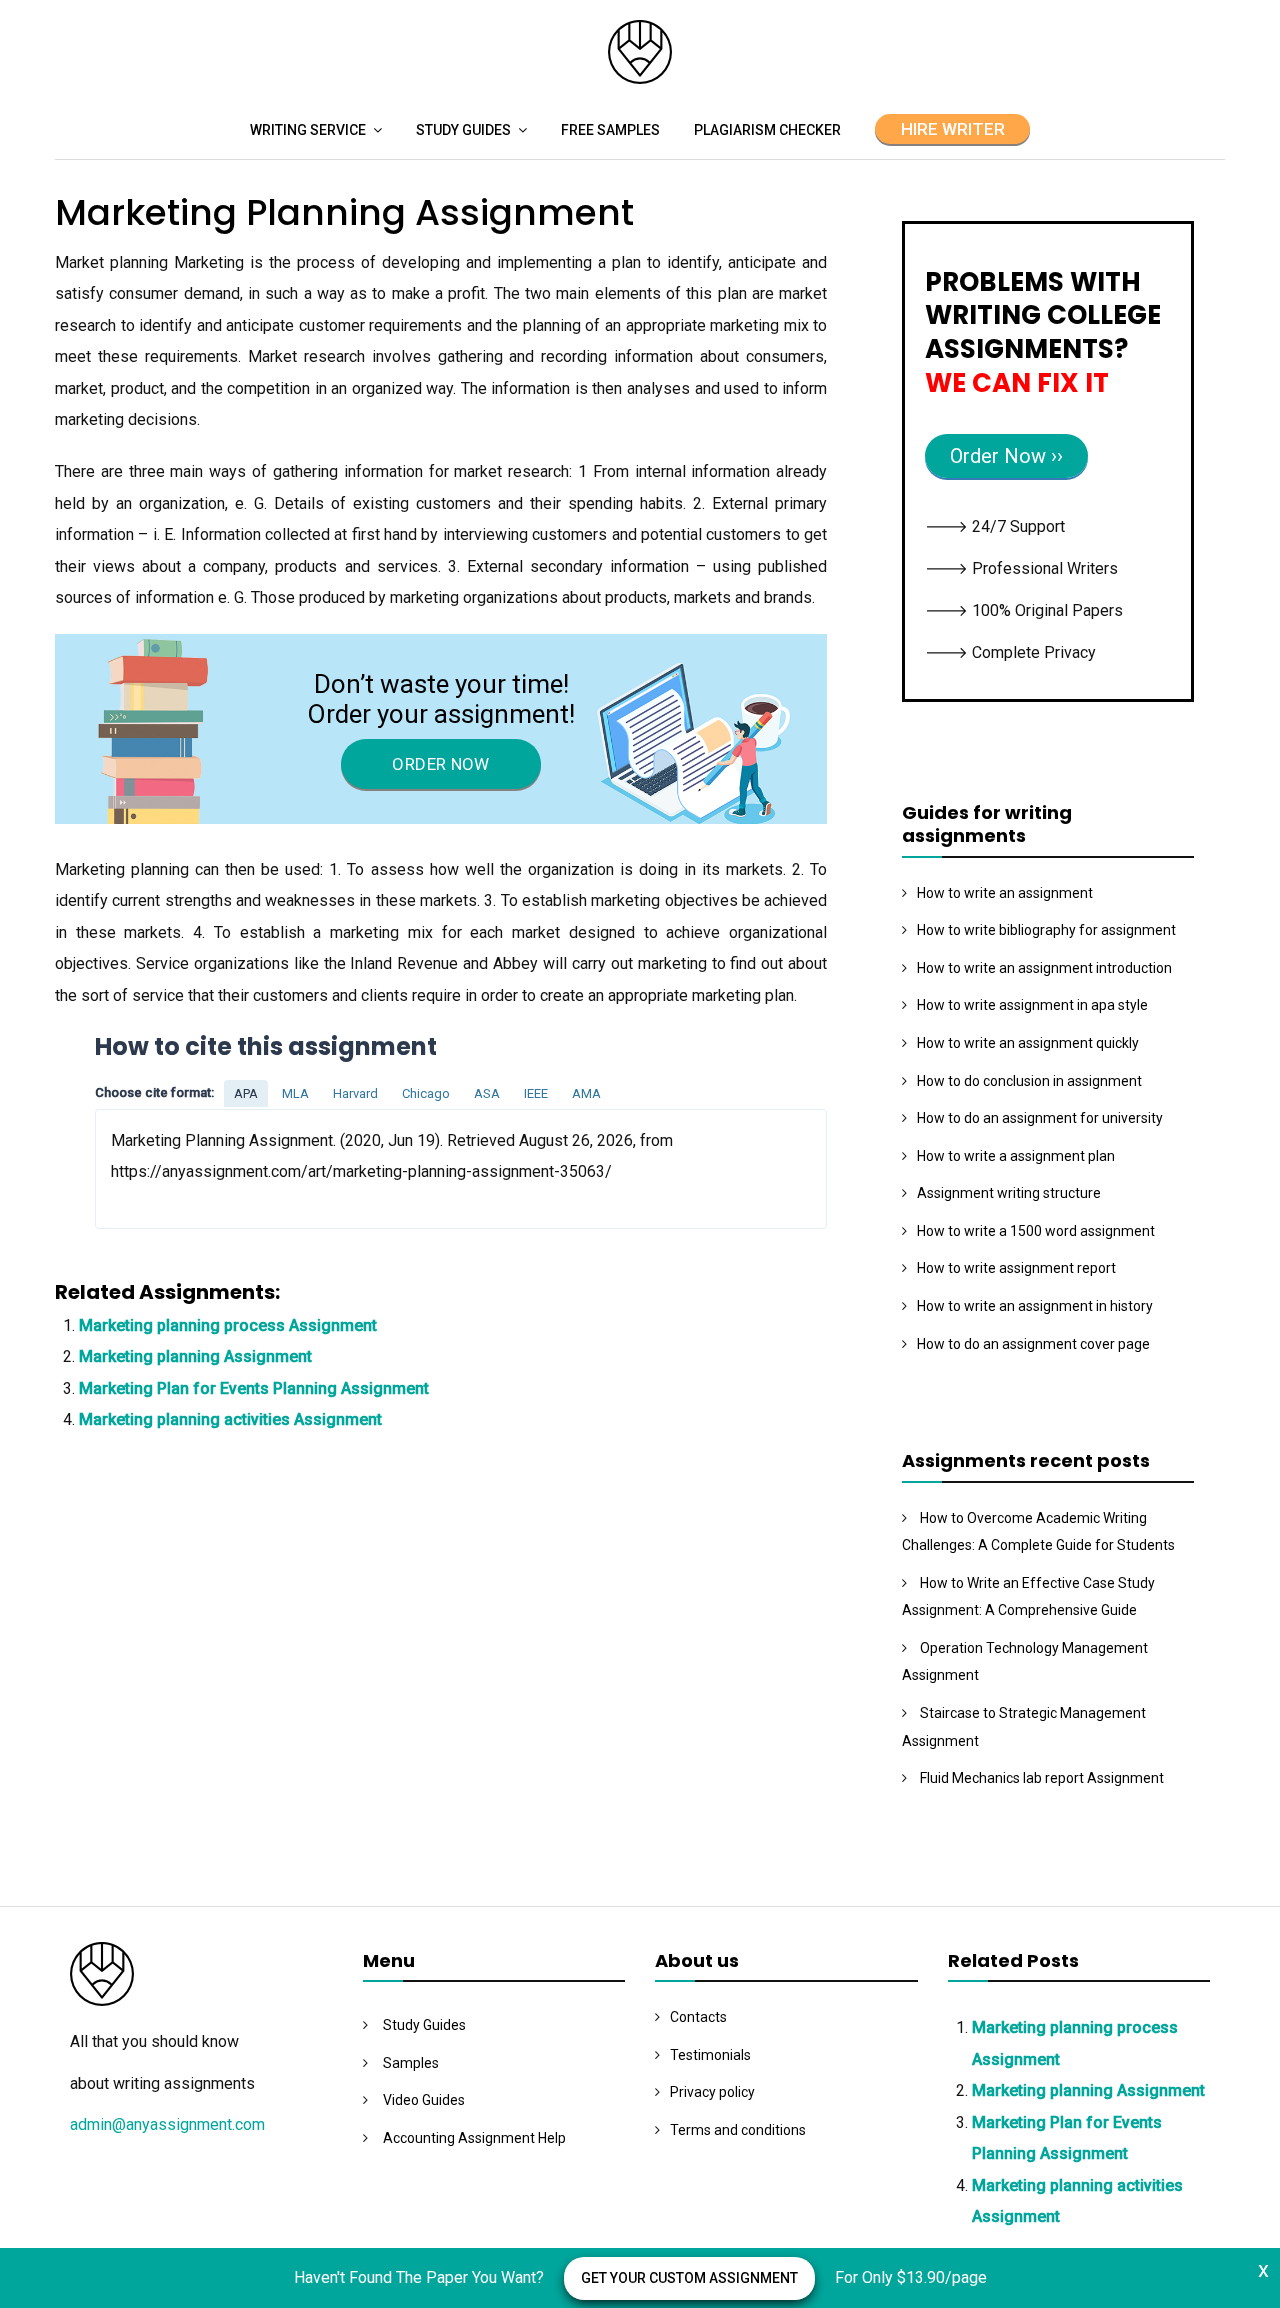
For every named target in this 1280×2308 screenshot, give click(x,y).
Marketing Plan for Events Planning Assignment (254, 1388)
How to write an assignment (1005, 893)
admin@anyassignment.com (167, 2124)
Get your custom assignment (689, 2278)
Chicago (426, 1093)
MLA (295, 1093)
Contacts (698, 2017)
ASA (487, 1093)
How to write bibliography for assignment (1046, 930)
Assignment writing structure (1009, 1193)
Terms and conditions (738, 2130)
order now (440, 764)
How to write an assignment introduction (1044, 968)
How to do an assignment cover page (1033, 1344)
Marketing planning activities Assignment (230, 1419)
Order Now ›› (1006, 456)
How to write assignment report (1016, 1268)
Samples (411, 2063)
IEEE (536, 1093)
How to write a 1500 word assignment (1036, 1231)
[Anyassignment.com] (640, 78)
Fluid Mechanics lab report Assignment (1042, 1778)
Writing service (308, 130)
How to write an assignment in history (1035, 1306)
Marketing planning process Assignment (228, 1325)
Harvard (355, 1093)
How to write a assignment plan (1016, 1156)
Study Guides (463, 130)
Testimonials (710, 2055)
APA (246, 1093)
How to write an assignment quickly (1028, 1043)
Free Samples (610, 130)
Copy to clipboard (170, 1167)
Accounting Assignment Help (474, 2138)
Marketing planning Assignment (195, 1356)
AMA (586, 1093)
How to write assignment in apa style (1032, 1005)
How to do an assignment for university (1040, 1118)
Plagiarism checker (767, 130)
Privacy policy (712, 2092)
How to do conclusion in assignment (1029, 1081)
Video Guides (424, 2100)
